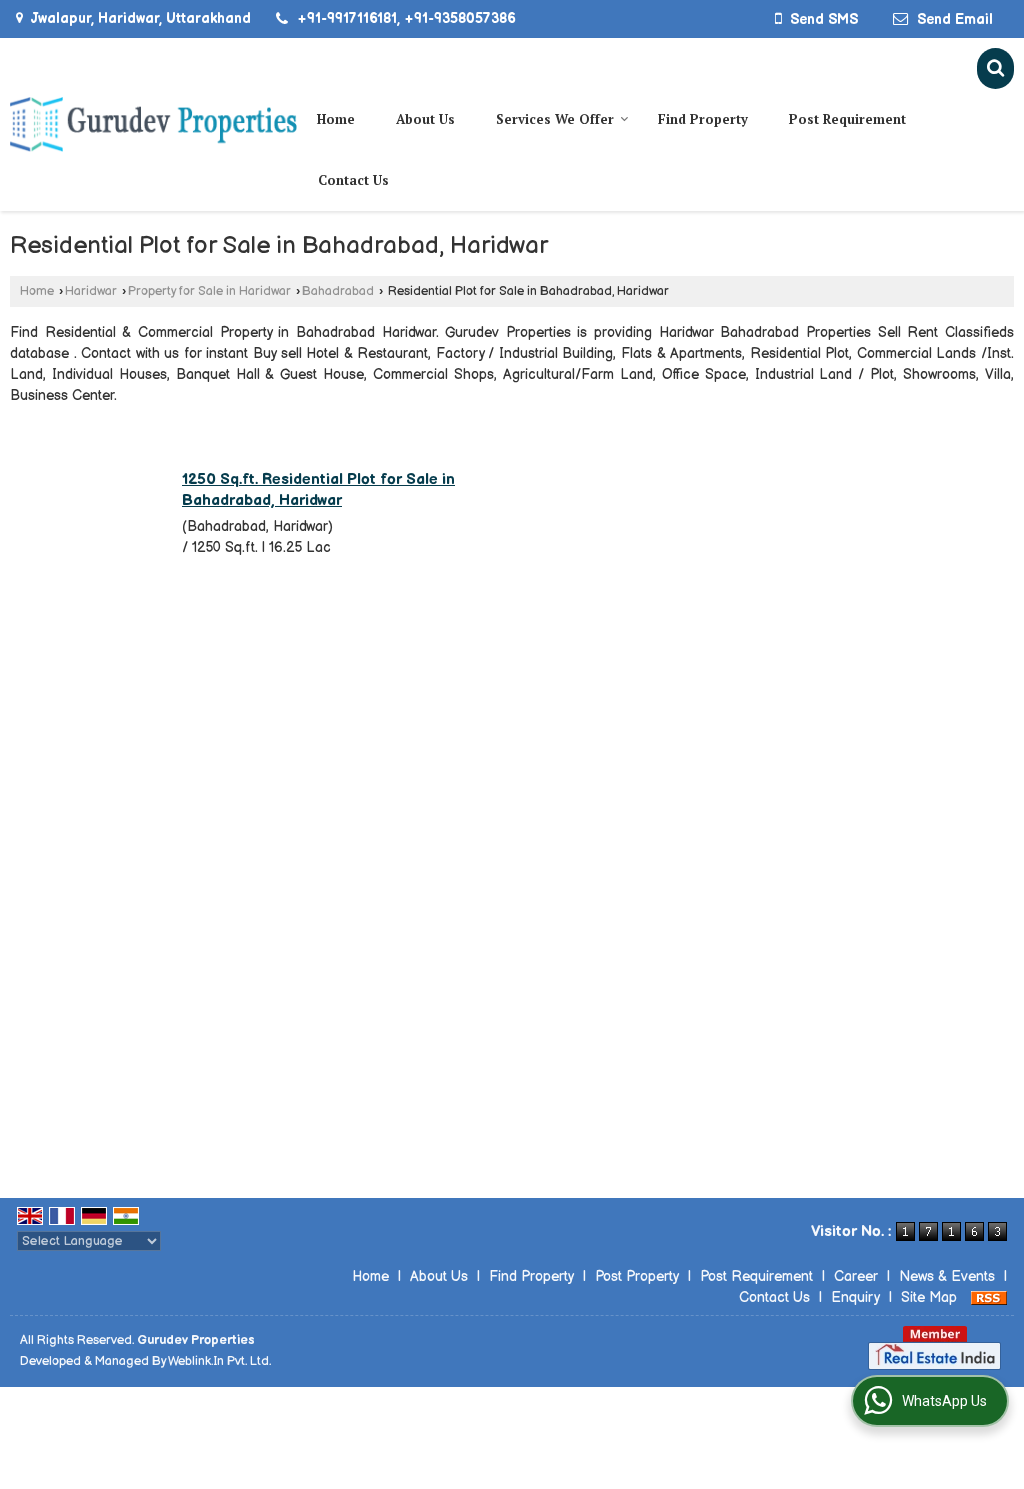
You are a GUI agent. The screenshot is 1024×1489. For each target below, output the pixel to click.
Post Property (637, 1276)
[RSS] (989, 1297)
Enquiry (855, 1297)
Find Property (703, 119)
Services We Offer (555, 119)
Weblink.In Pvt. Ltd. (219, 1361)
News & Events (947, 1276)
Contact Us (353, 180)
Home (336, 119)
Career (856, 1276)
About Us (425, 119)
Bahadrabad (338, 291)
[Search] (995, 68)
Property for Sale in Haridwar (209, 291)
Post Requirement (847, 119)
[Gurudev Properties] (153, 124)
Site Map (929, 1297)
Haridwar (91, 291)
